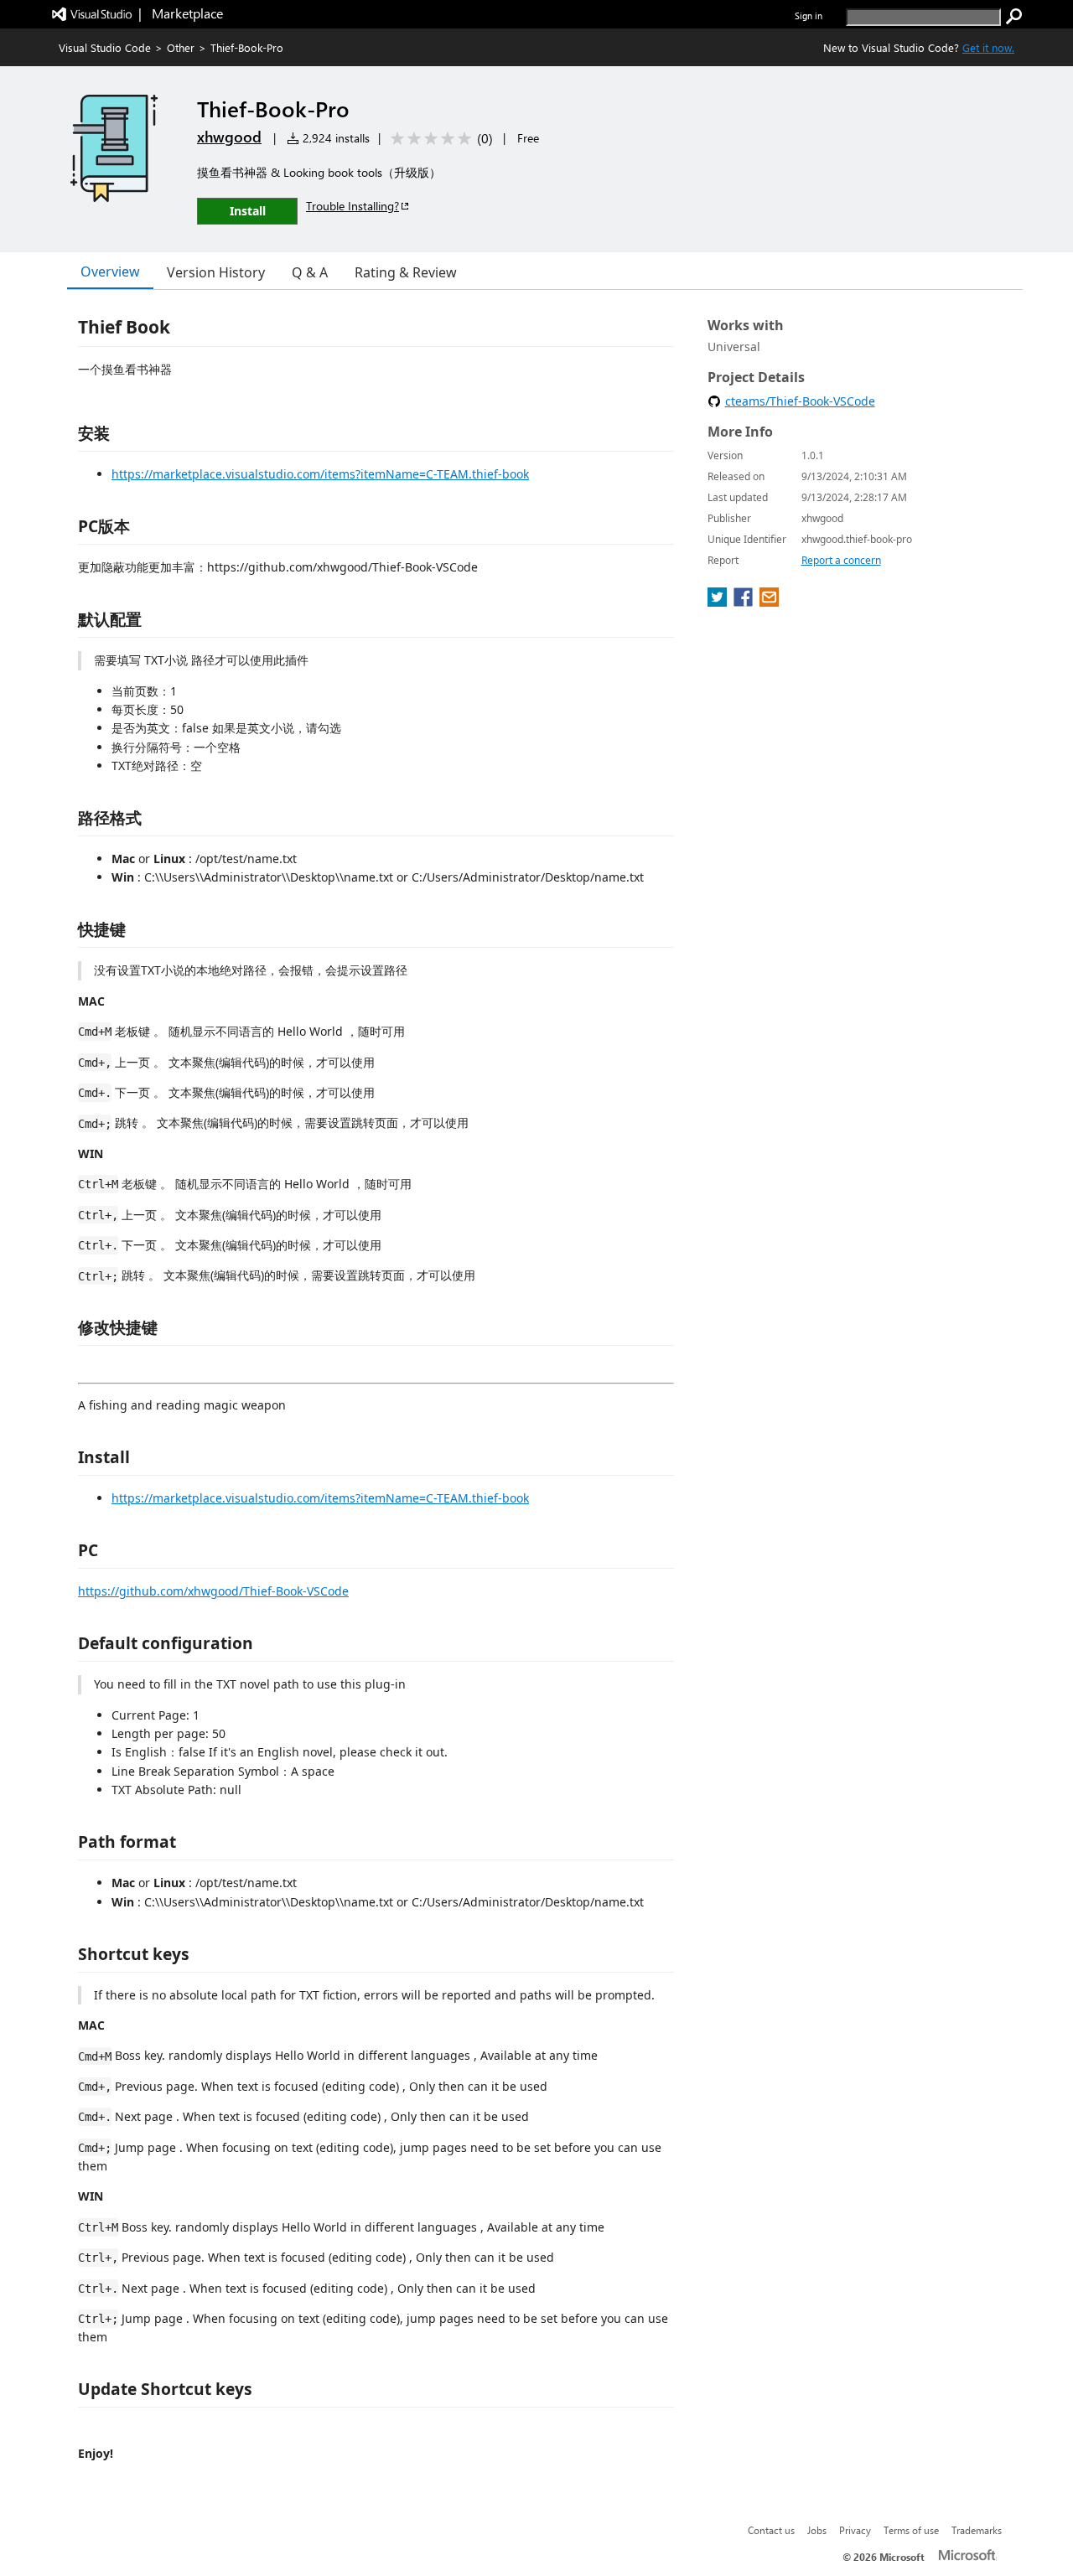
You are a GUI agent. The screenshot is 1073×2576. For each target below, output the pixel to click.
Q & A (310, 272)
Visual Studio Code (105, 47)
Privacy (855, 2530)
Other (181, 47)
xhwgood (229, 137)
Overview (110, 272)
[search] (1014, 17)
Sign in (809, 16)
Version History (216, 272)
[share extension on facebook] (745, 602)
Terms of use (911, 2530)
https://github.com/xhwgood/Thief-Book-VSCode (213, 1591)
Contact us (771, 2530)
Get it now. (988, 47)
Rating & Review (406, 272)
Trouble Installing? (352, 206)
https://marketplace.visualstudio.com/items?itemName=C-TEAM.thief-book (320, 474)
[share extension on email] (769, 602)
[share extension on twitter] (719, 602)
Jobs (817, 2530)
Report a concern (841, 560)
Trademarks (977, 2530)
